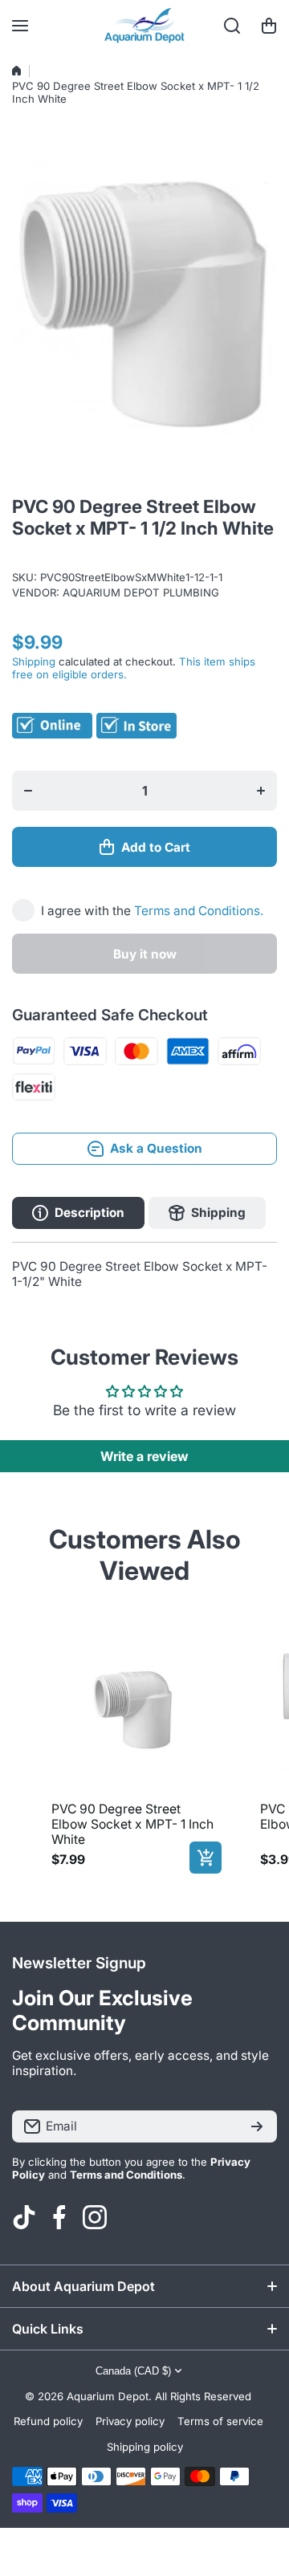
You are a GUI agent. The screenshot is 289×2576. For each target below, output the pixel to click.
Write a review (144, 1456)
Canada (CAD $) (133, 2371)
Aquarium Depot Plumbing (141, 592)
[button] (269, 26)
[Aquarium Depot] (144, 26)
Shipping (34, 661)
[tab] (207, 1213)
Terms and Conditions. (199, 911)
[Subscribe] (257, 2126)
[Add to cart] (206, 1858)
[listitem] (133, 1748)
